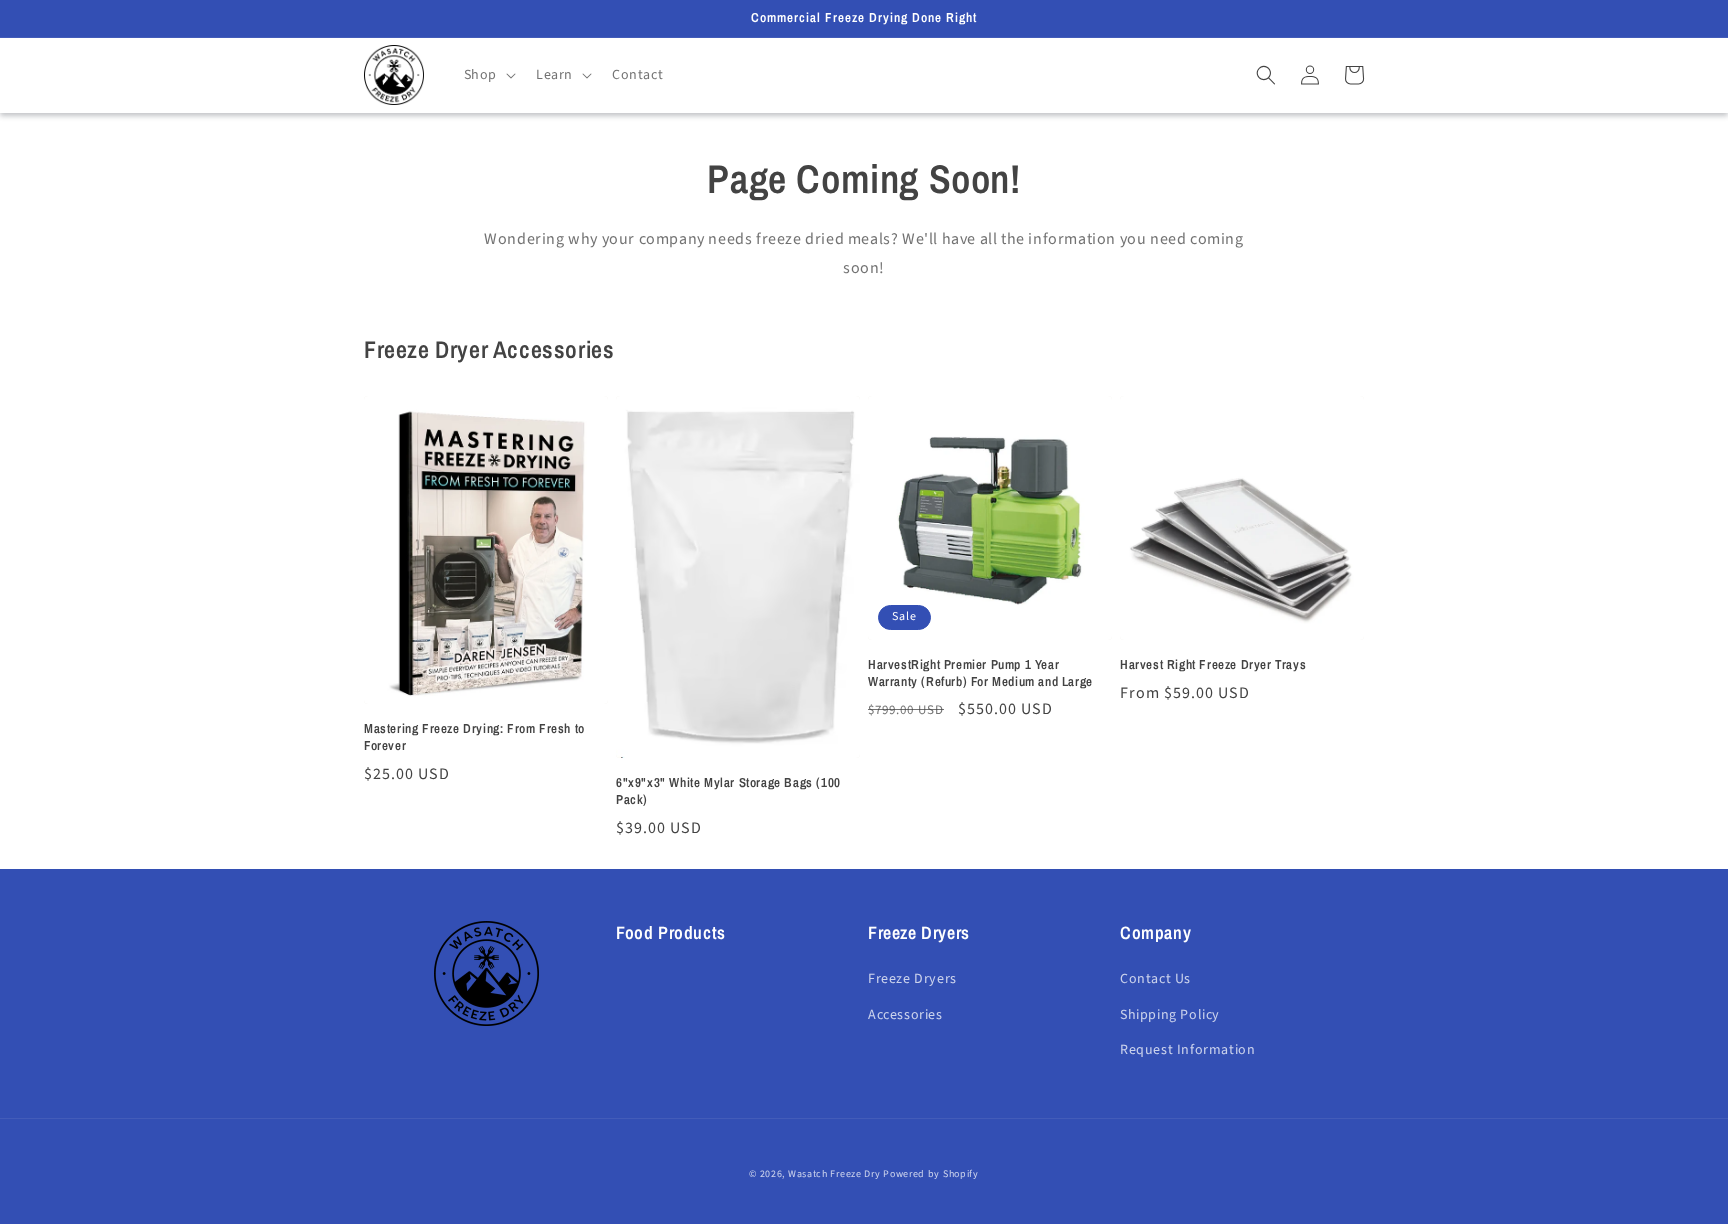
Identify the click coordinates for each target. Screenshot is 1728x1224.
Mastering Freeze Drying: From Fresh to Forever (474, 737)
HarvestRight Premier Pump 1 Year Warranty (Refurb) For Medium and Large (980, 673)
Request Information (1187, 1050)
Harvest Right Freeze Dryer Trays (1213, 665)
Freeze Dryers (912, 979)
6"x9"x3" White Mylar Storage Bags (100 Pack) (728, 791)
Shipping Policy (1170, 1015)
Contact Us (1155, 979)
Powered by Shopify (931, 1174)
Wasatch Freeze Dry (834, 1174)
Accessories (905, 1015)
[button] (488, 75)
